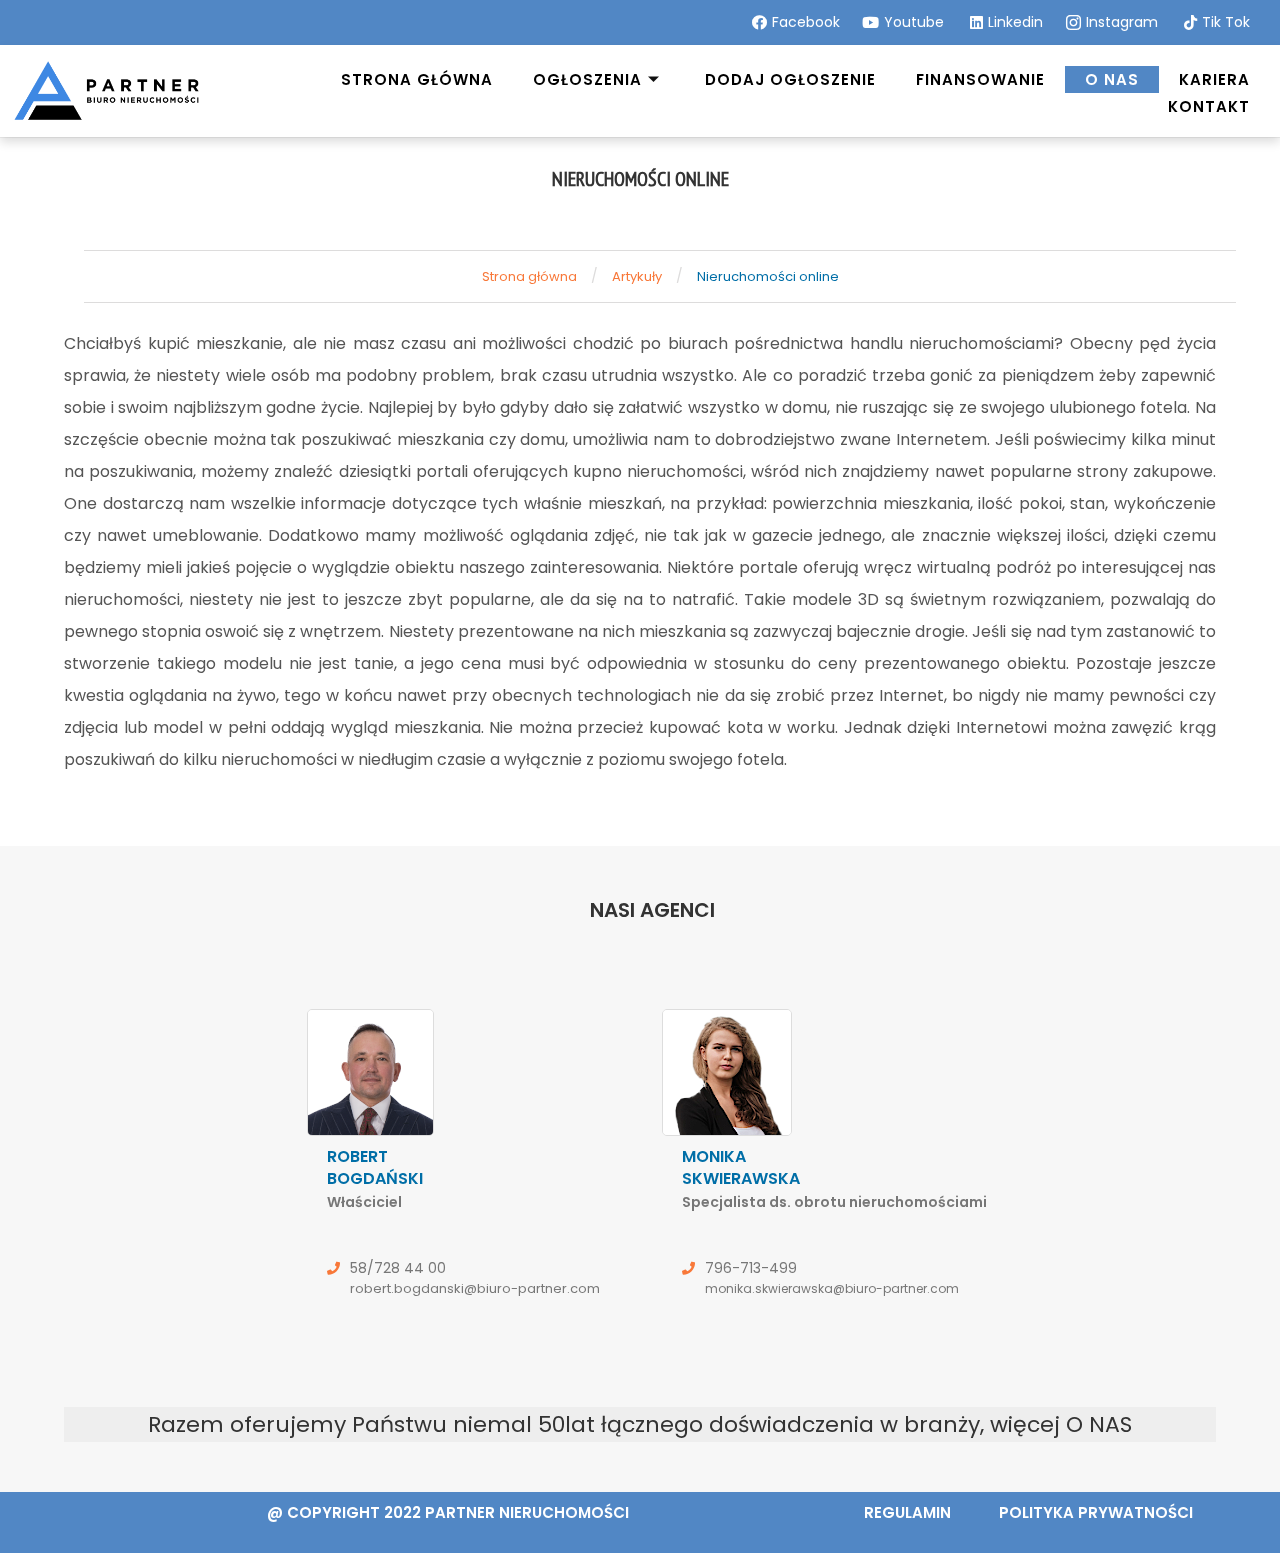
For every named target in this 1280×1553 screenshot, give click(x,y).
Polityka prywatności (1096, 1512)
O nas (1112, 79)
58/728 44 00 (398, 1268)
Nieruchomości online (768, 276)
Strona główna (417, 79)
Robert (375, 1178)
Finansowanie (980, 79)
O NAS (1099, 1424)
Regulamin (907, 1512)
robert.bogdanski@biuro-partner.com (475, 1288)
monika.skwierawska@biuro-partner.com (832, 1288)
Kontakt (1209, 106)
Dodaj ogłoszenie (790, 79)
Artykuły (637, 276)
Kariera (1214, 79)
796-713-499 (751, 1268)
